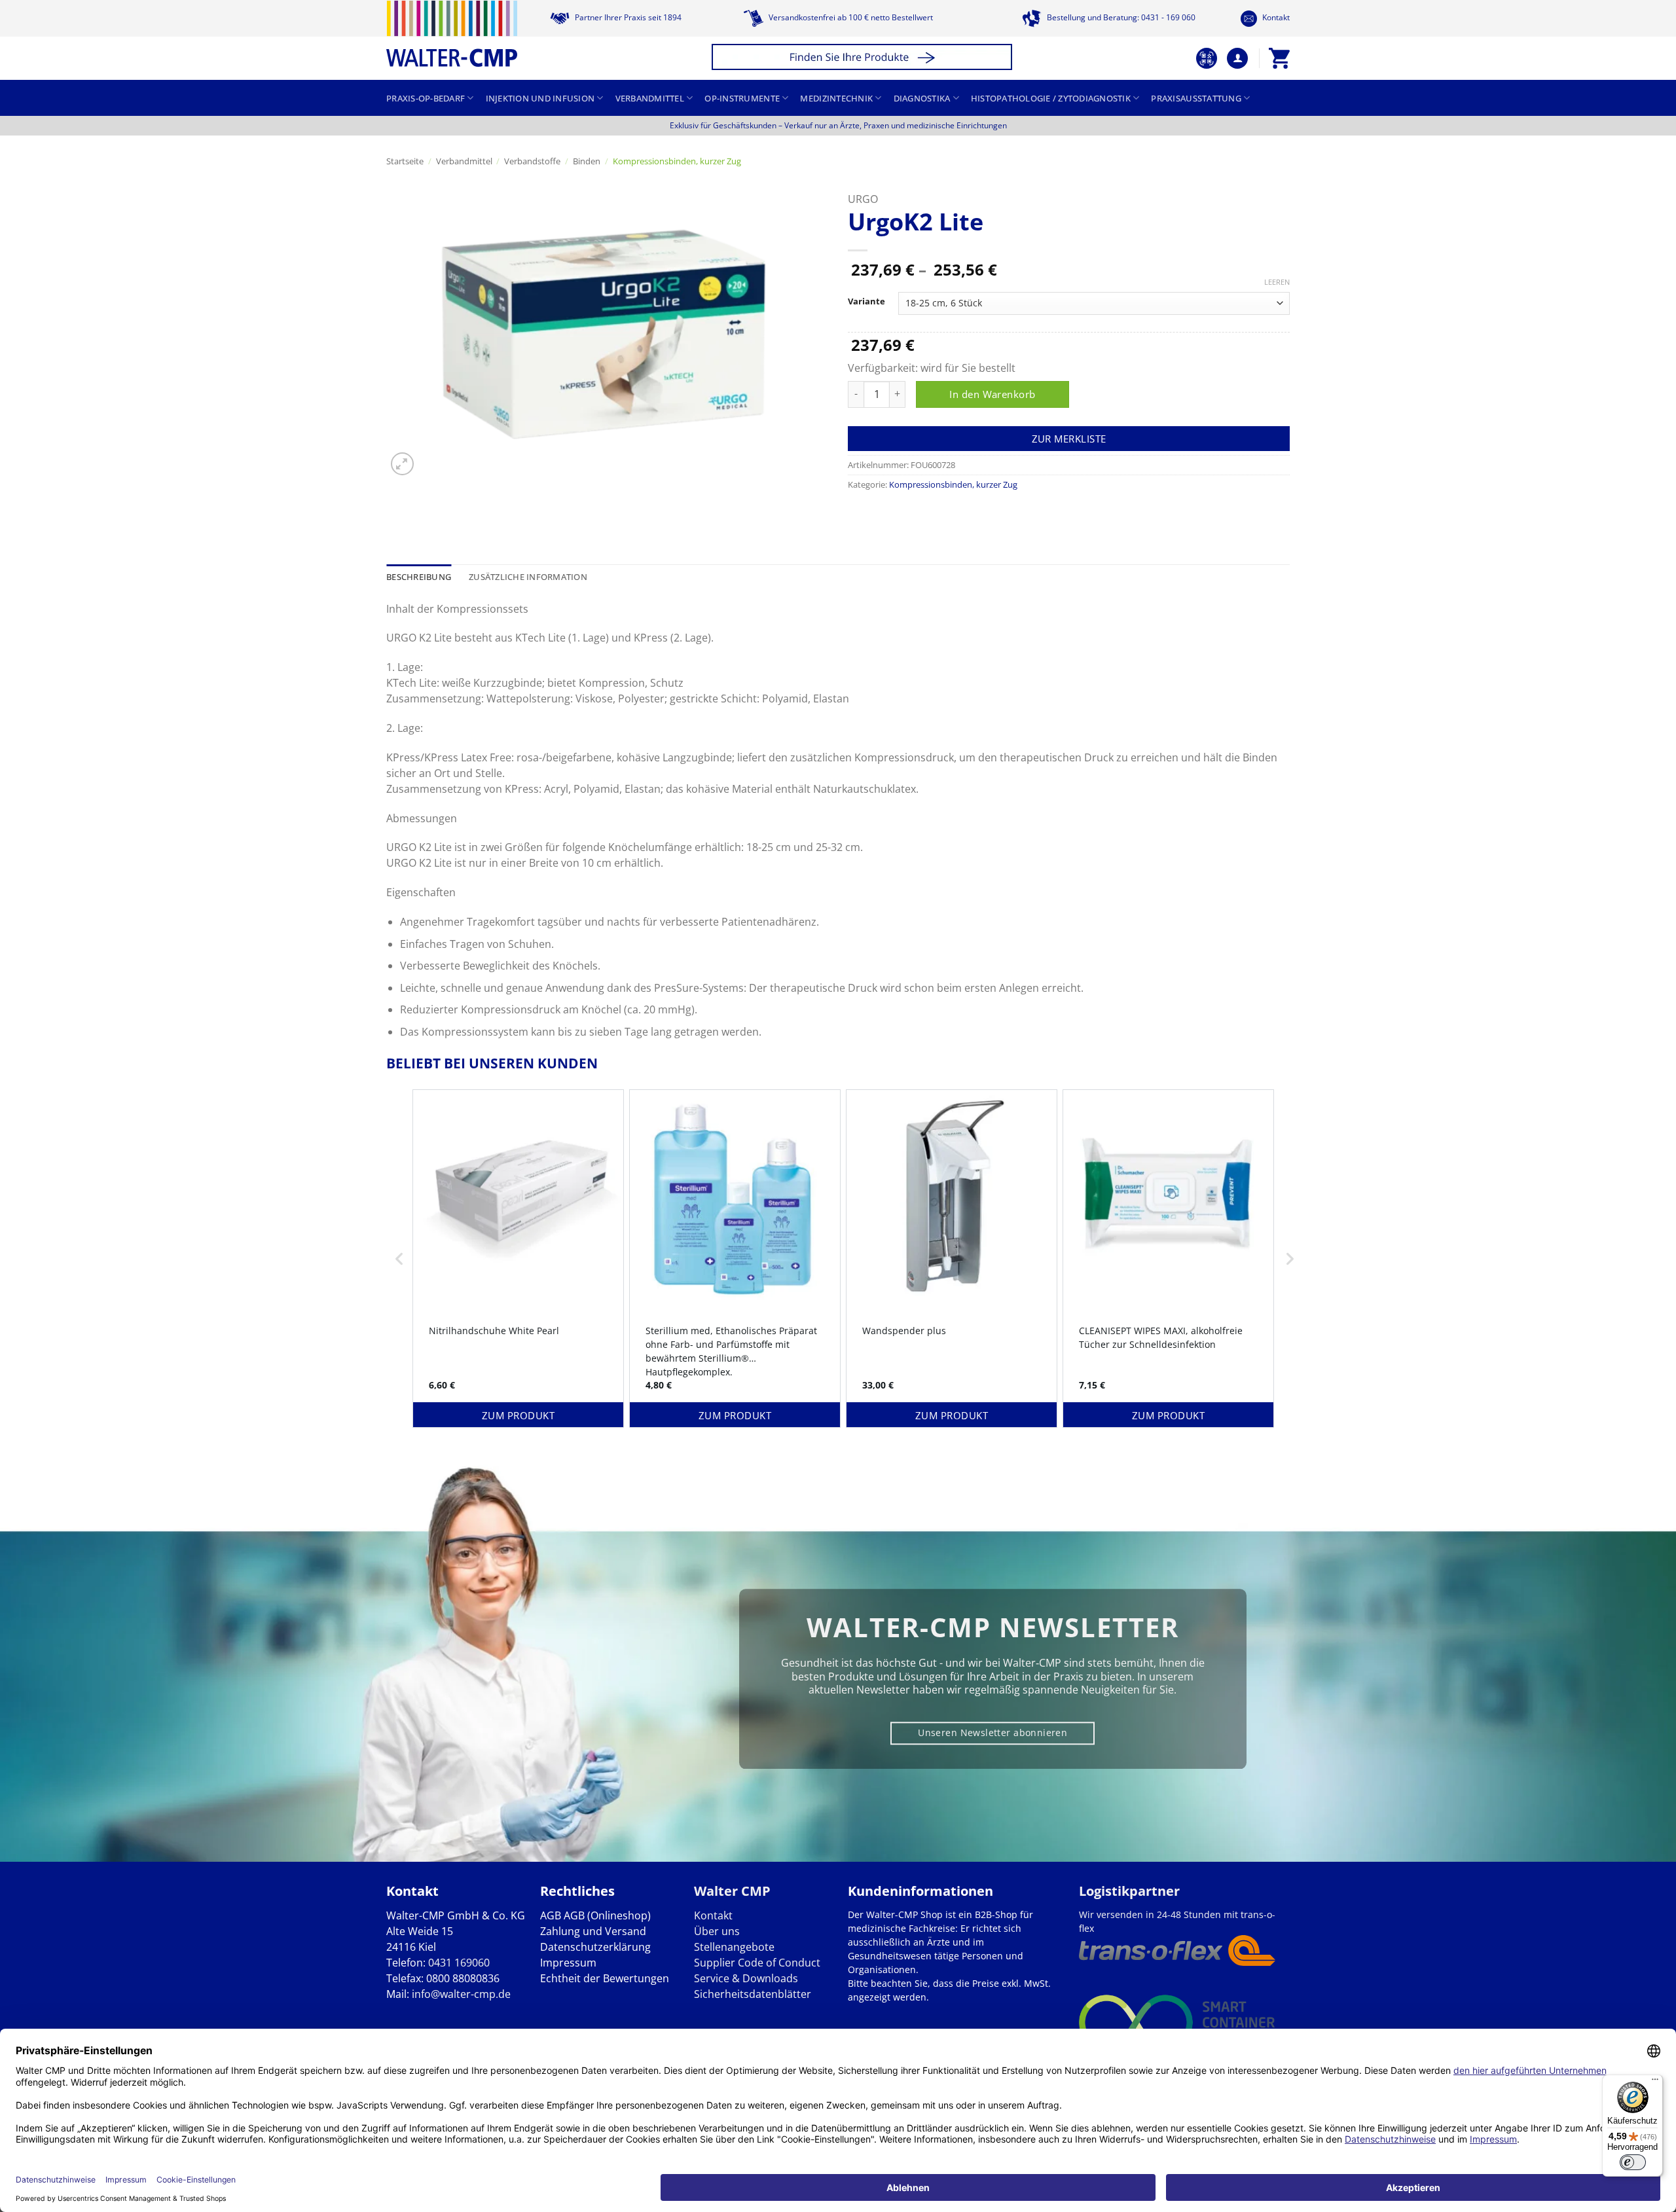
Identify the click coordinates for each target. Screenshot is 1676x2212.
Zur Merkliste (1069, 439)
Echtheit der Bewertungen (605, 1978)
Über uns (717, 1931)
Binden (587, 161)
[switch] (1633, 2162)
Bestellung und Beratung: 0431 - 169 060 (1120, 17)
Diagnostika (922, 98)
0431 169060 (459, 1963)
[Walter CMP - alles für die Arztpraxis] (452, 34)
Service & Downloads (746, 1978)
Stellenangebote (734, 1947)
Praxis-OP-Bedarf (426, 98)
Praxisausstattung (1196, 98)
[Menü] (1655, 2082)
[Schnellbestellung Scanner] (1207, 58)
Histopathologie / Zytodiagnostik (1051, 98)
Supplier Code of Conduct (757, 1963)
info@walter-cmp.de (461, 1994)
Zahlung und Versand (593, 1931)
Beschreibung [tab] (419, 577)
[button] (864, 59)
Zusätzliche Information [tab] (528, 577)
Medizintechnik (836, 98)
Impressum (568, 1963)
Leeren (1277, 282)
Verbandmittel (650, 98)
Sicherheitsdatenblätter (753, 1994)
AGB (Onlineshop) (607, 1915)
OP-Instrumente (742, 98)
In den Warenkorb (992, 394)
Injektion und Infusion (540, 98)
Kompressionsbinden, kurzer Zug (677, 161)
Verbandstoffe (532, 161)
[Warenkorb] (1279, 58)
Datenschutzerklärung (595, 1947)
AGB (551, 1915)
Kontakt (1275, 17)
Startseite (405, 161)
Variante (866, 302)
